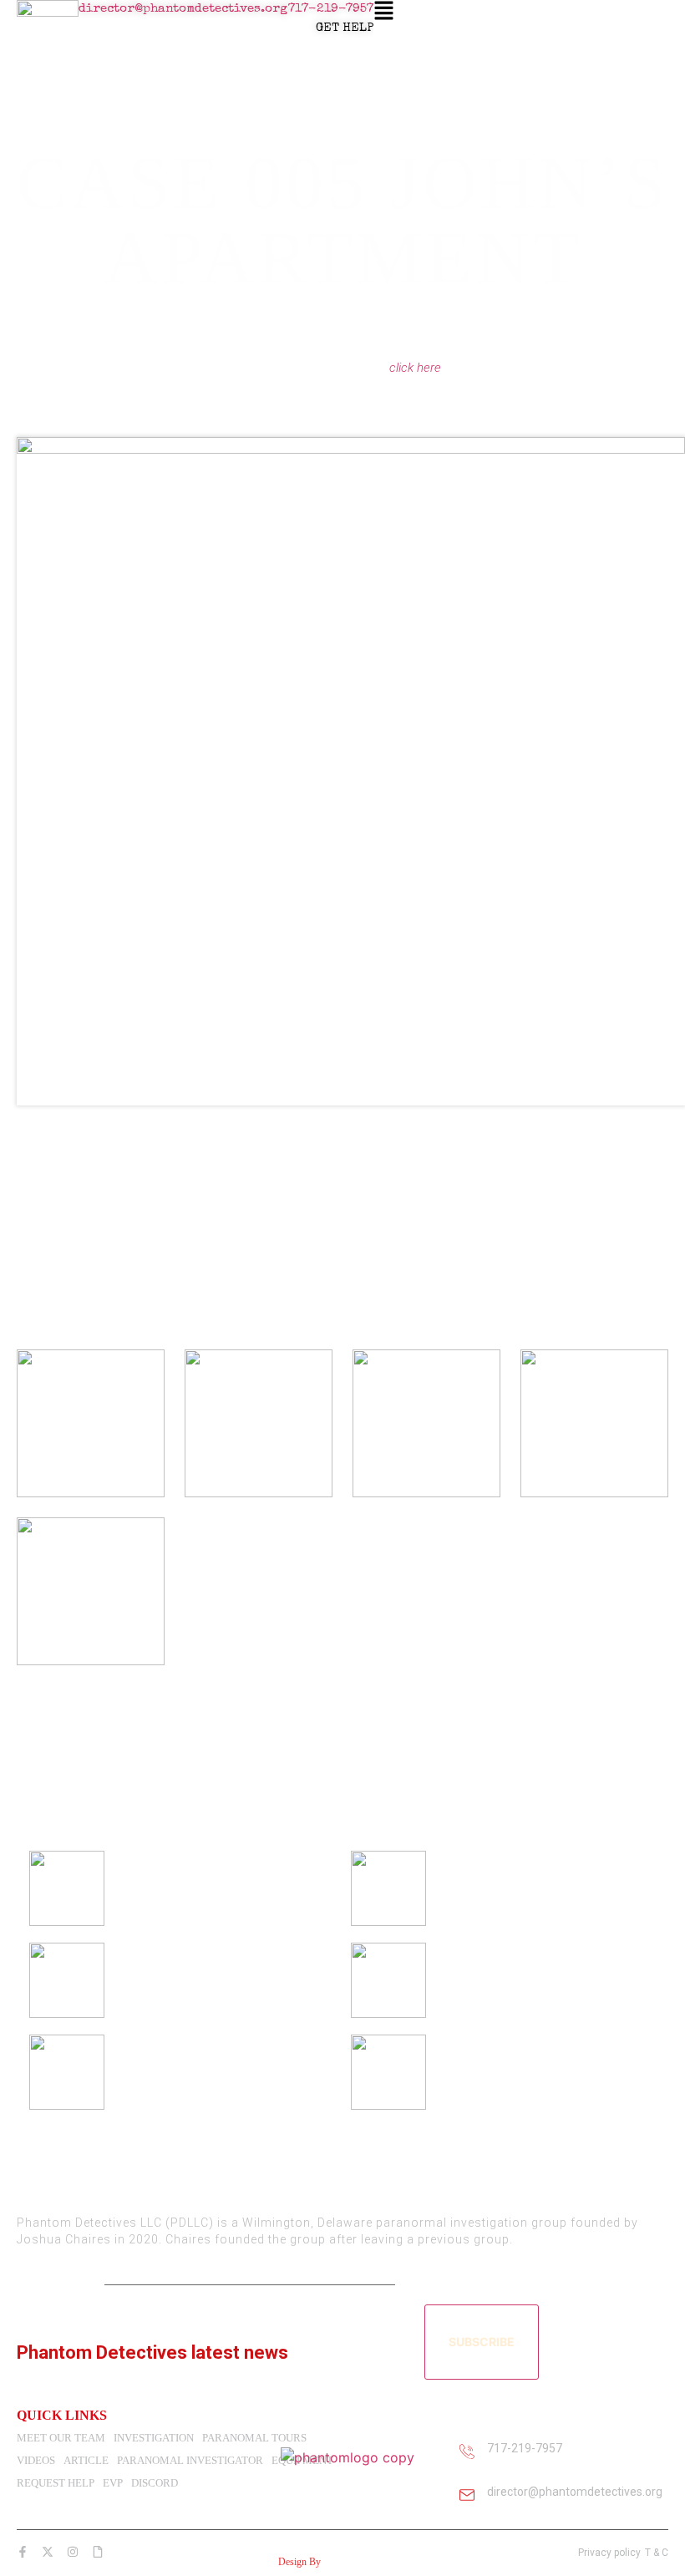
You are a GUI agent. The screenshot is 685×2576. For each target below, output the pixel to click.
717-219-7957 (331, 9)
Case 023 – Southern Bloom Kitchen (543, 1885)
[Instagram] (75, 2552)
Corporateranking (358, 2562)
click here (415, 368)
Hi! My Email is (58, 2284)
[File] (100, 2552)
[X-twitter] (50, 2552)
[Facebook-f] (25, 2552)
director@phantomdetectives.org (183, 9)
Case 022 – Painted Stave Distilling (217, 1977)
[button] (384, 12)
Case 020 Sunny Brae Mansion (206, 2069)
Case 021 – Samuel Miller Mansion (538, 1977)
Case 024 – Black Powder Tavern (212, 1885)
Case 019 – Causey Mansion (521, 2069)
